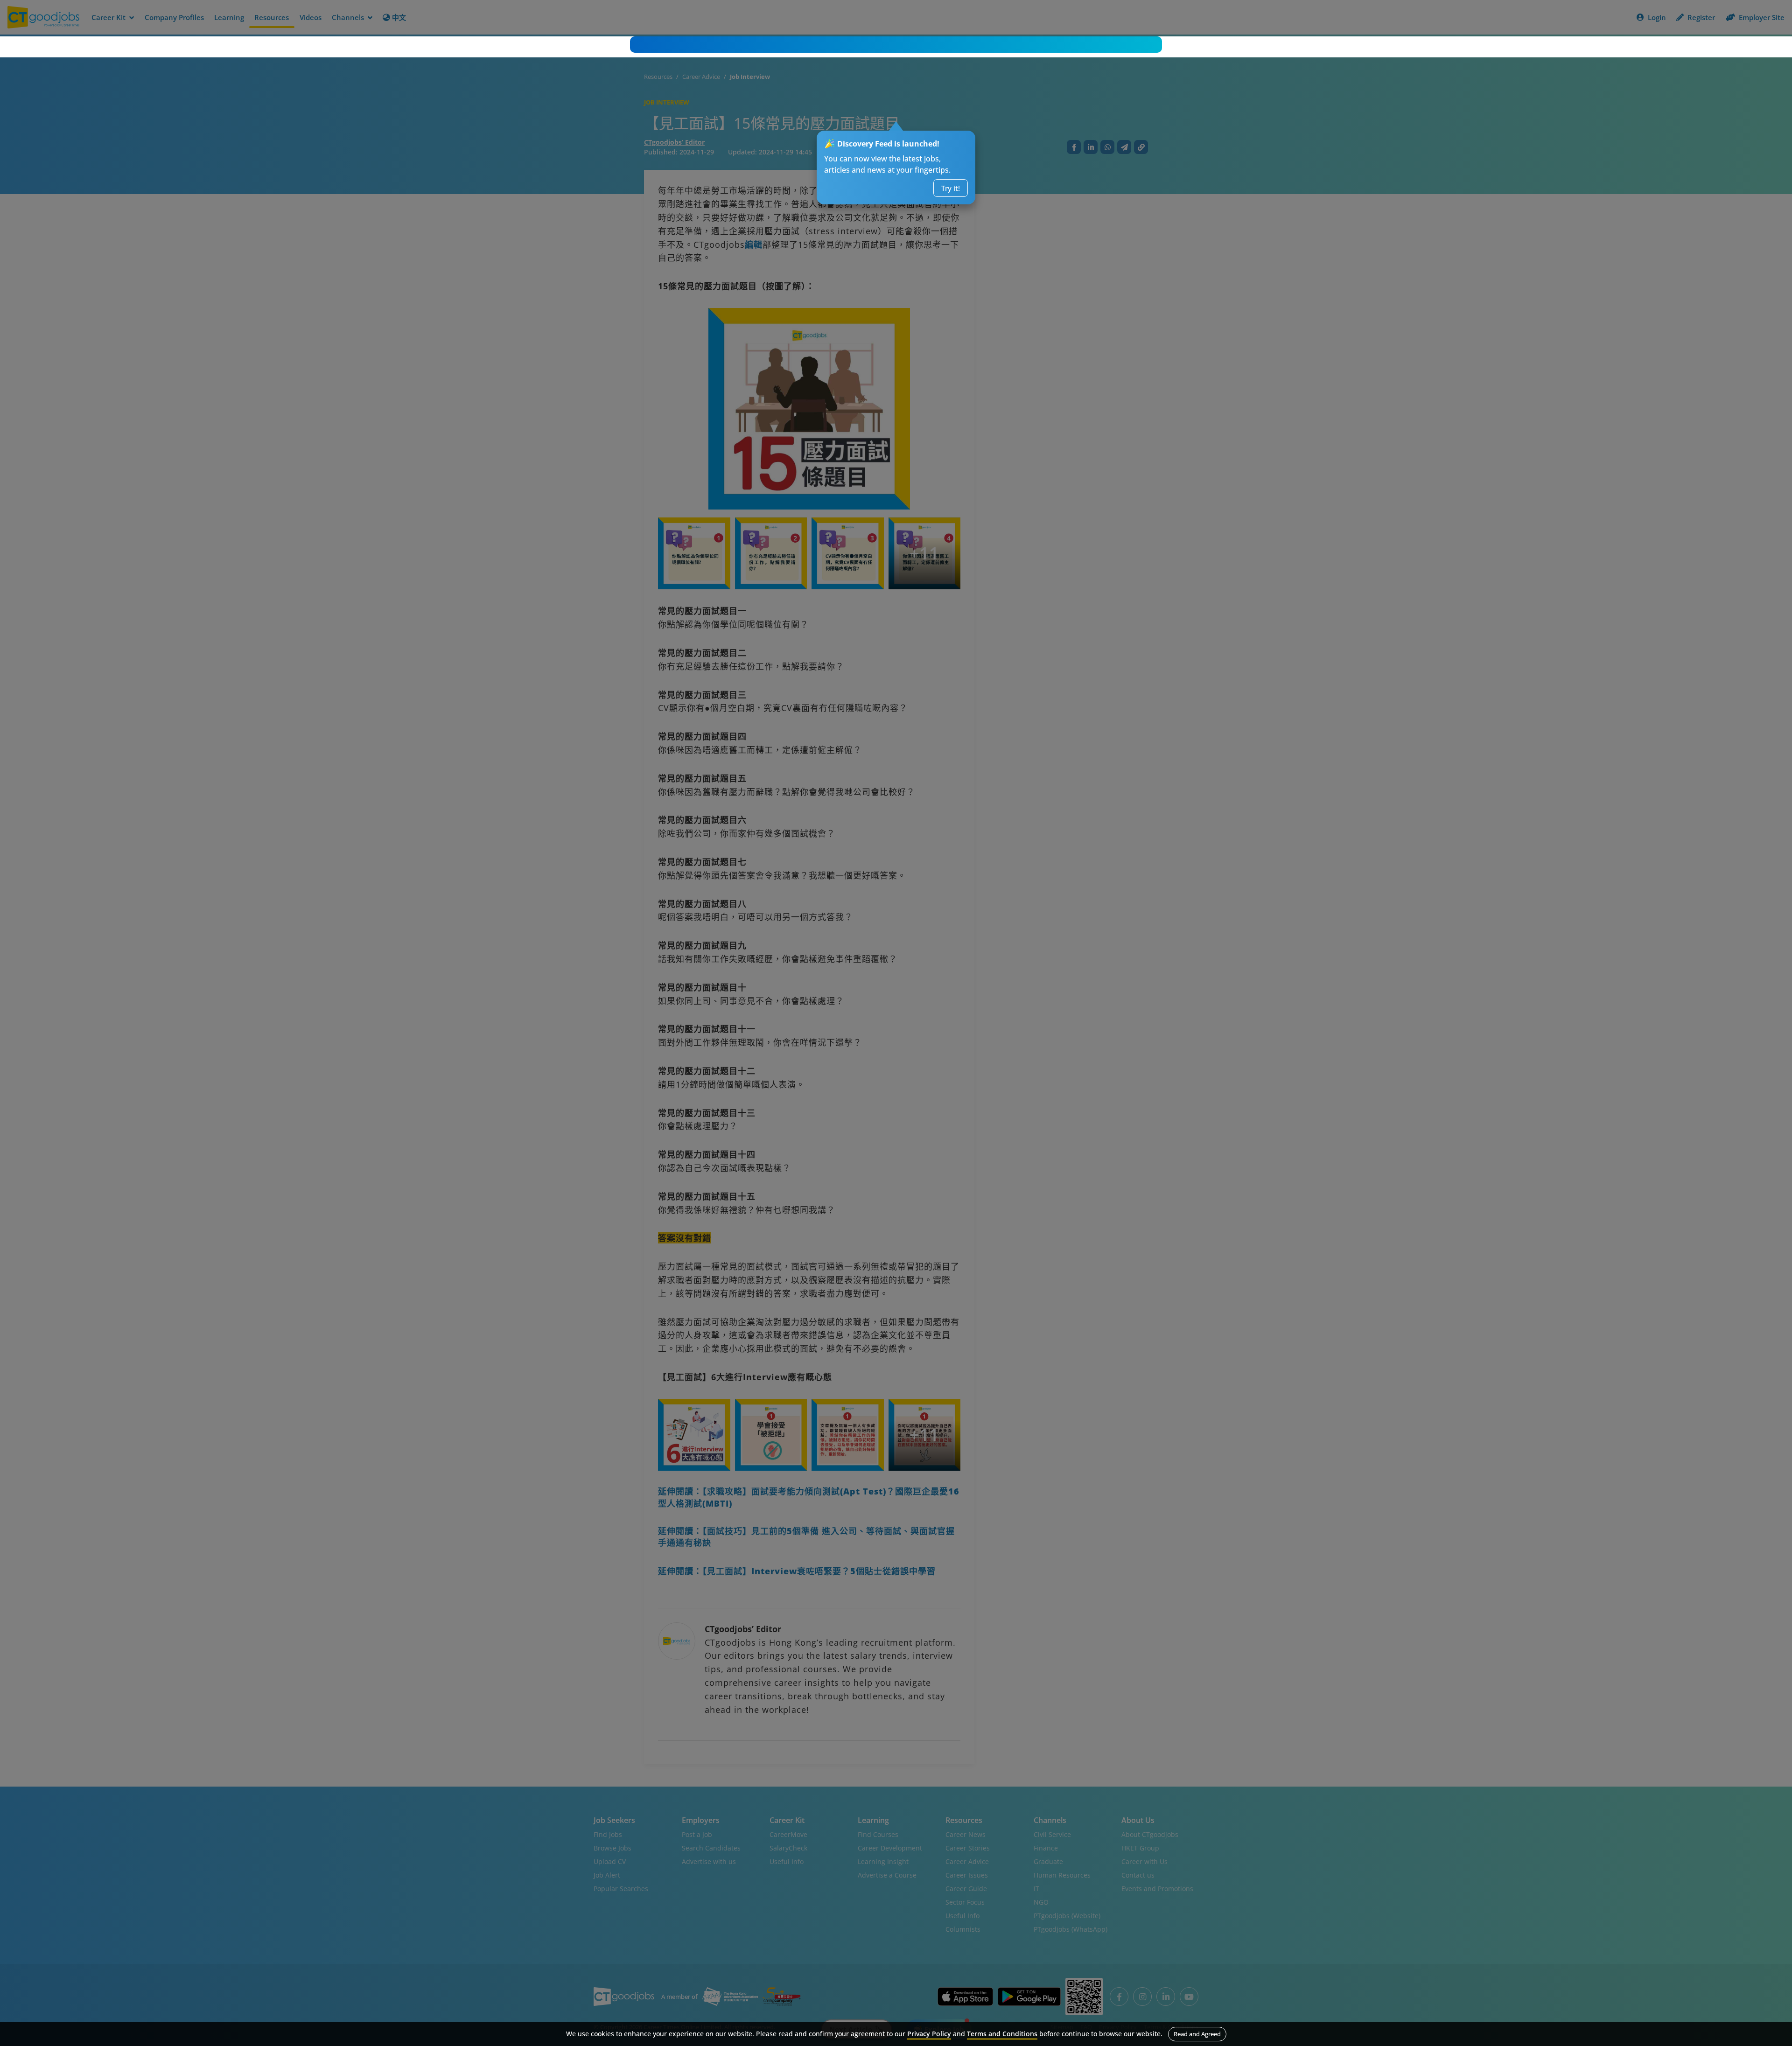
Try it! (951, 188)
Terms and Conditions (1002, 2034)
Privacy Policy (929, 2034)
